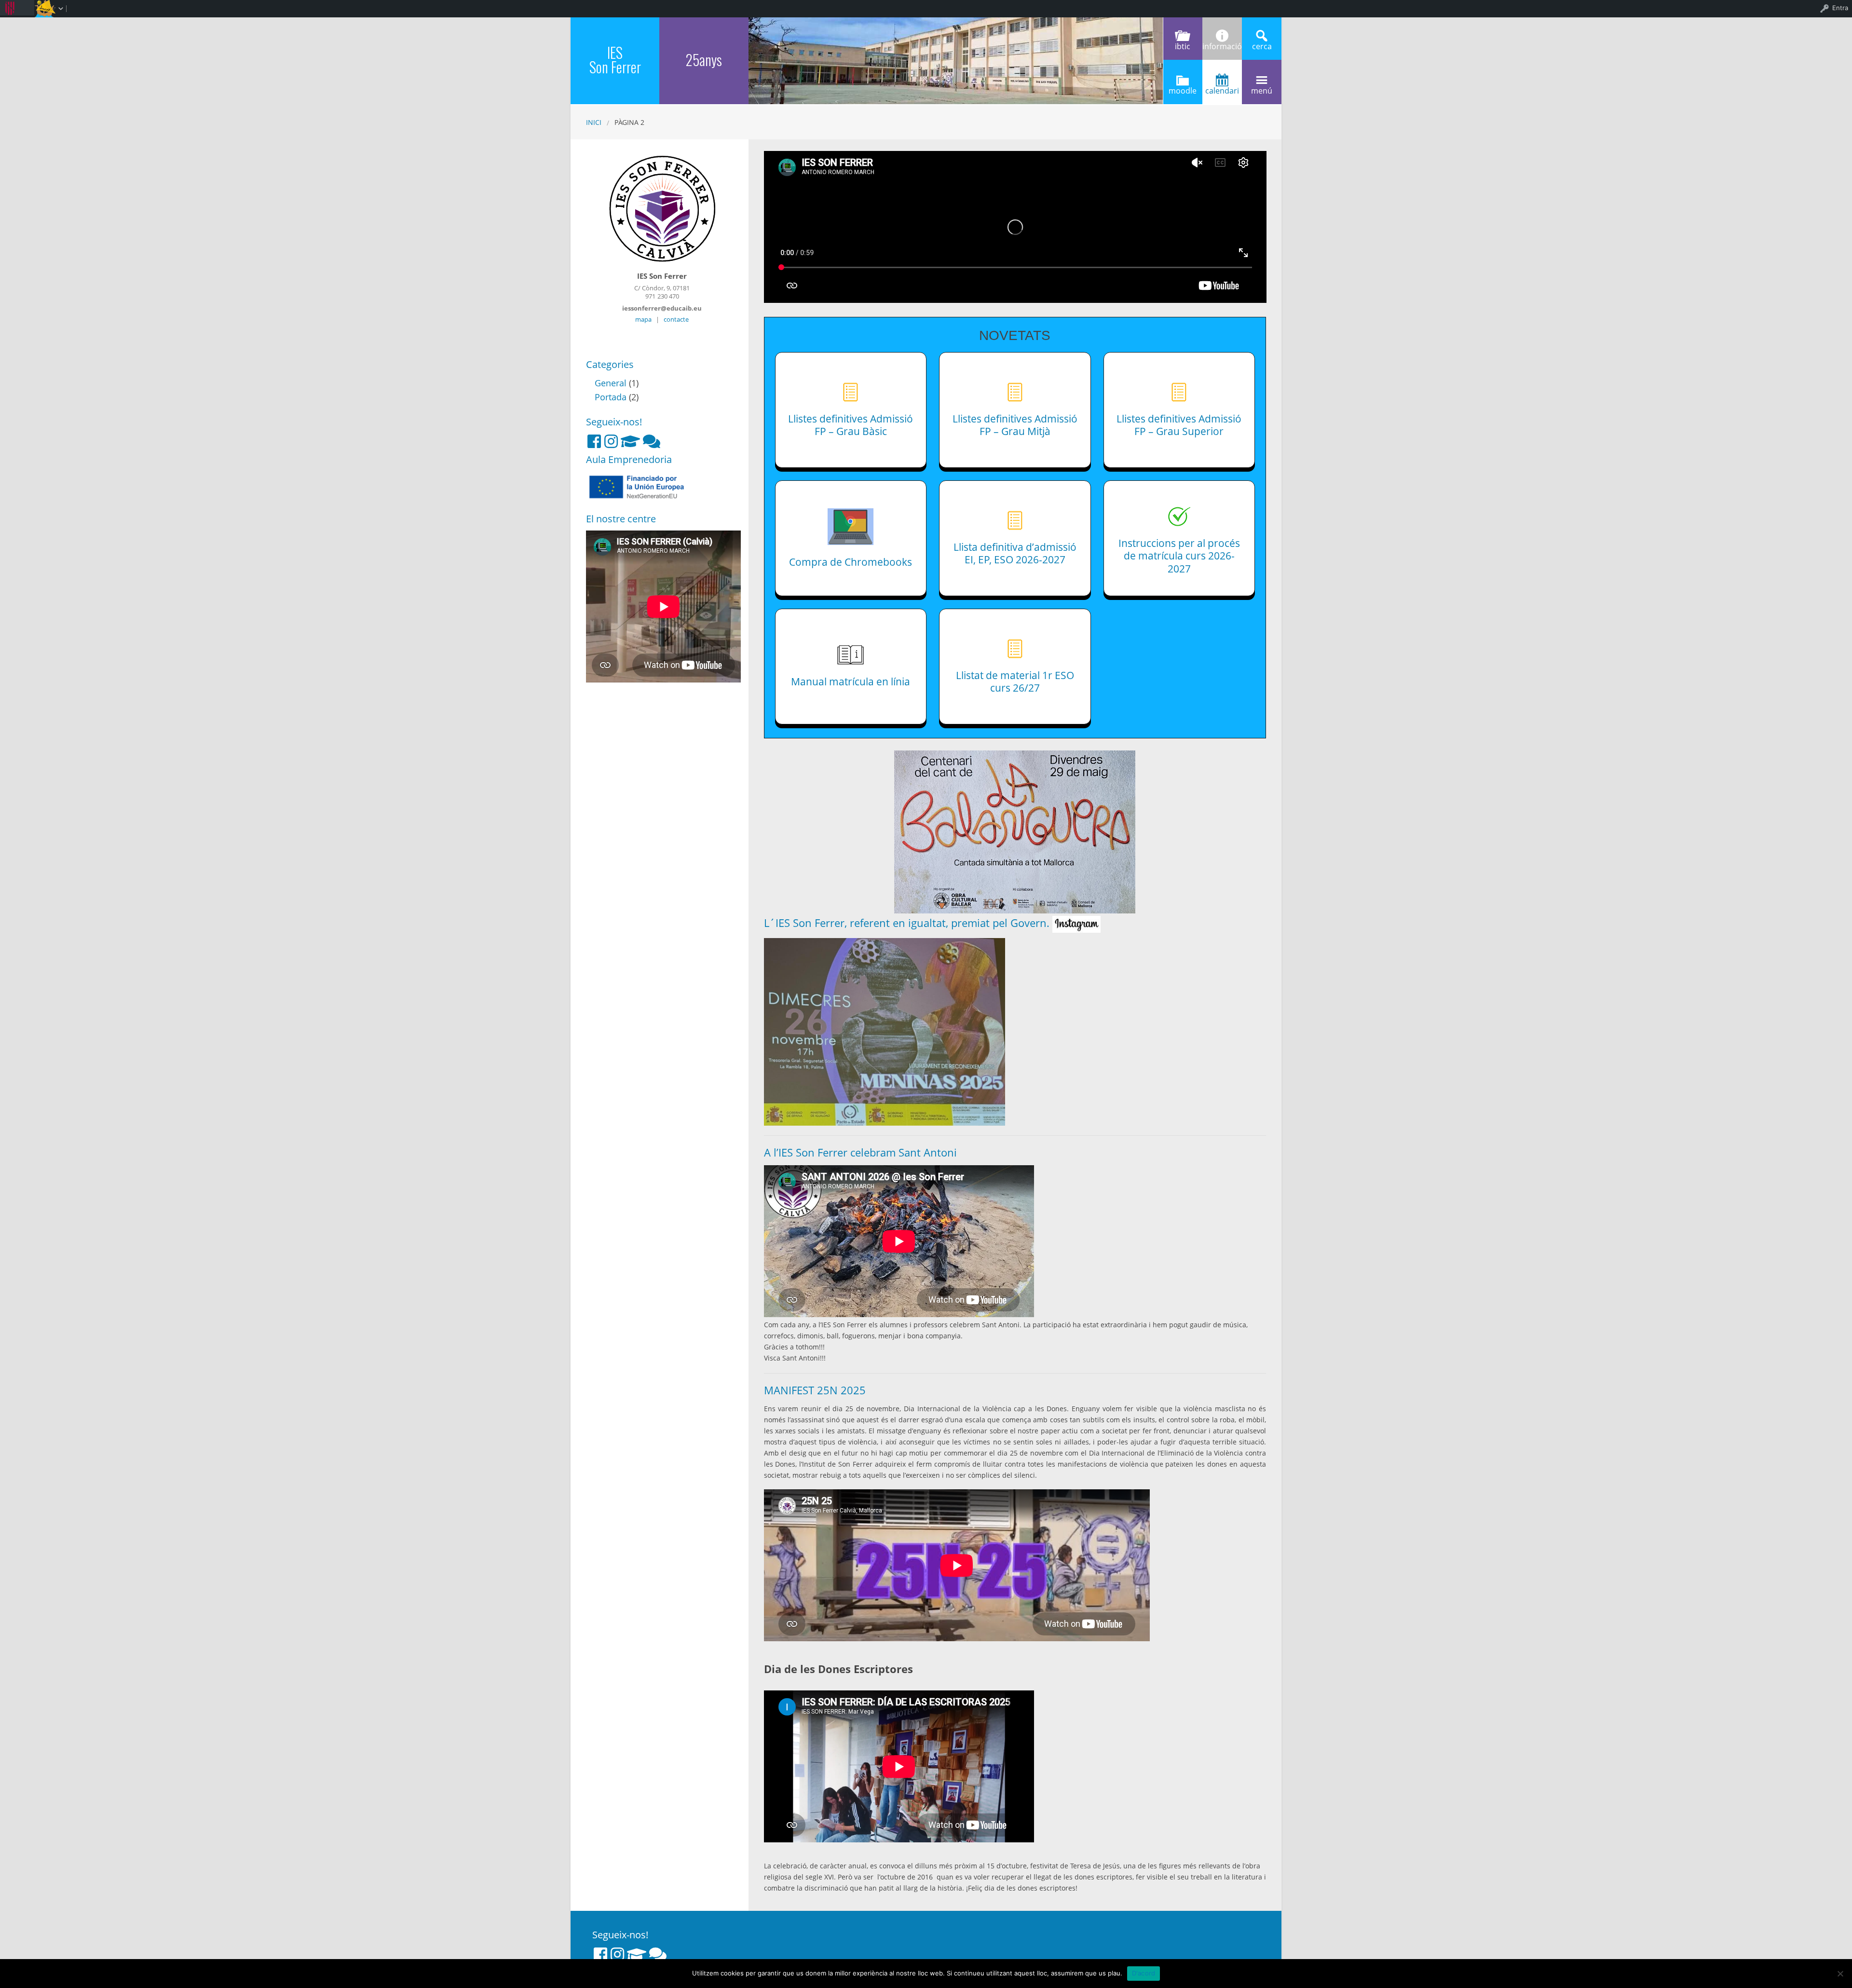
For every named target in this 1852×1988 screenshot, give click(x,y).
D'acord (1144, 1973)
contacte (676, 319)
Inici (594, 122)
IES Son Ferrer (615, 60)
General (611, 383)
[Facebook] (594, 441)
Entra (1840, 8)
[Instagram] (611, 441)
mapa (643, 319)
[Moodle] (630, 441)
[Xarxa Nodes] (652, 441)
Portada (611, 397)
